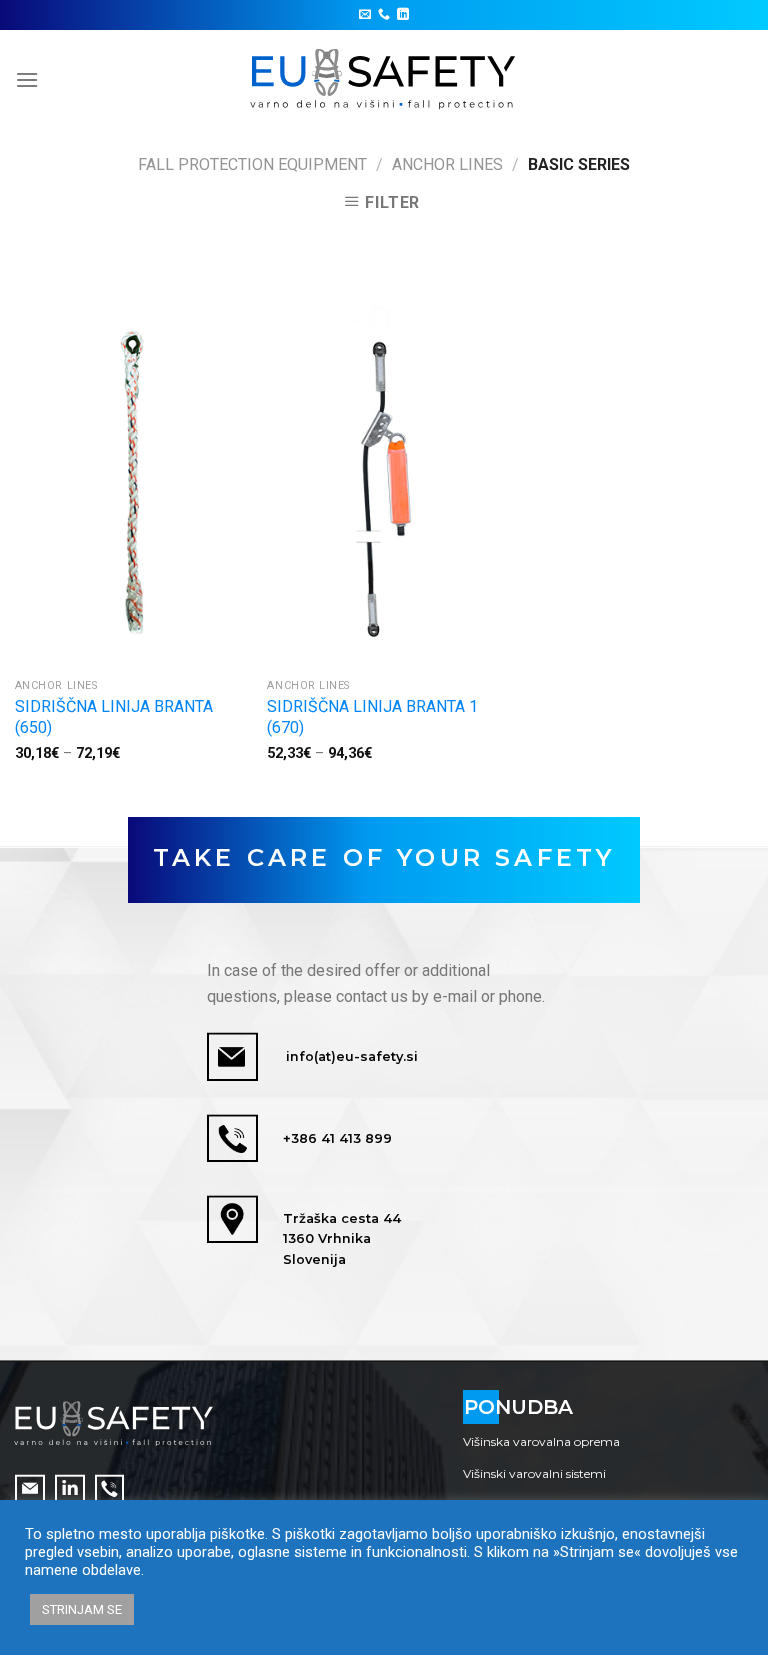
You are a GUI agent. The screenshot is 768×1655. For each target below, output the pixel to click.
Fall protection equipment (252, 164)
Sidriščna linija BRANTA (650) (114, 717)
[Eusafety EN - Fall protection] (384, 79)
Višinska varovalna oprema (541, 1441)
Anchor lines (447, 164)
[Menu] (27, 79)
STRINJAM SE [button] (82, 1609)
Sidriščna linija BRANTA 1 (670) (372, 717)
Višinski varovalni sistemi (534, 1473)
